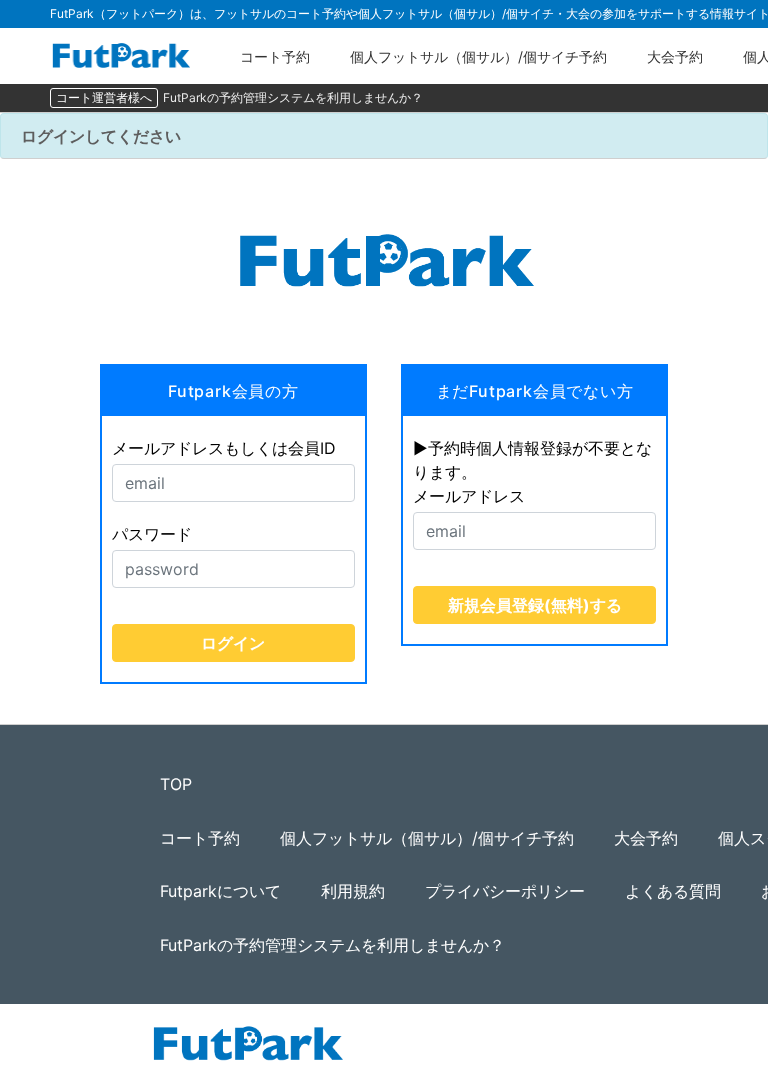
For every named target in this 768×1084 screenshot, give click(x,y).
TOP (176, 784)
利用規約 (353, 891)
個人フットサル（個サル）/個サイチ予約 (478, 56)
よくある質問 (673, 891)
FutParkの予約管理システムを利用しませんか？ (293, 97)
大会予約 (675, 56)
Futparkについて (220, 891)
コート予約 (275, 56)
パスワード (152, 534)
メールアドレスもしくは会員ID (224, 448)
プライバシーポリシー (505, 891)
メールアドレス (469, 496)
